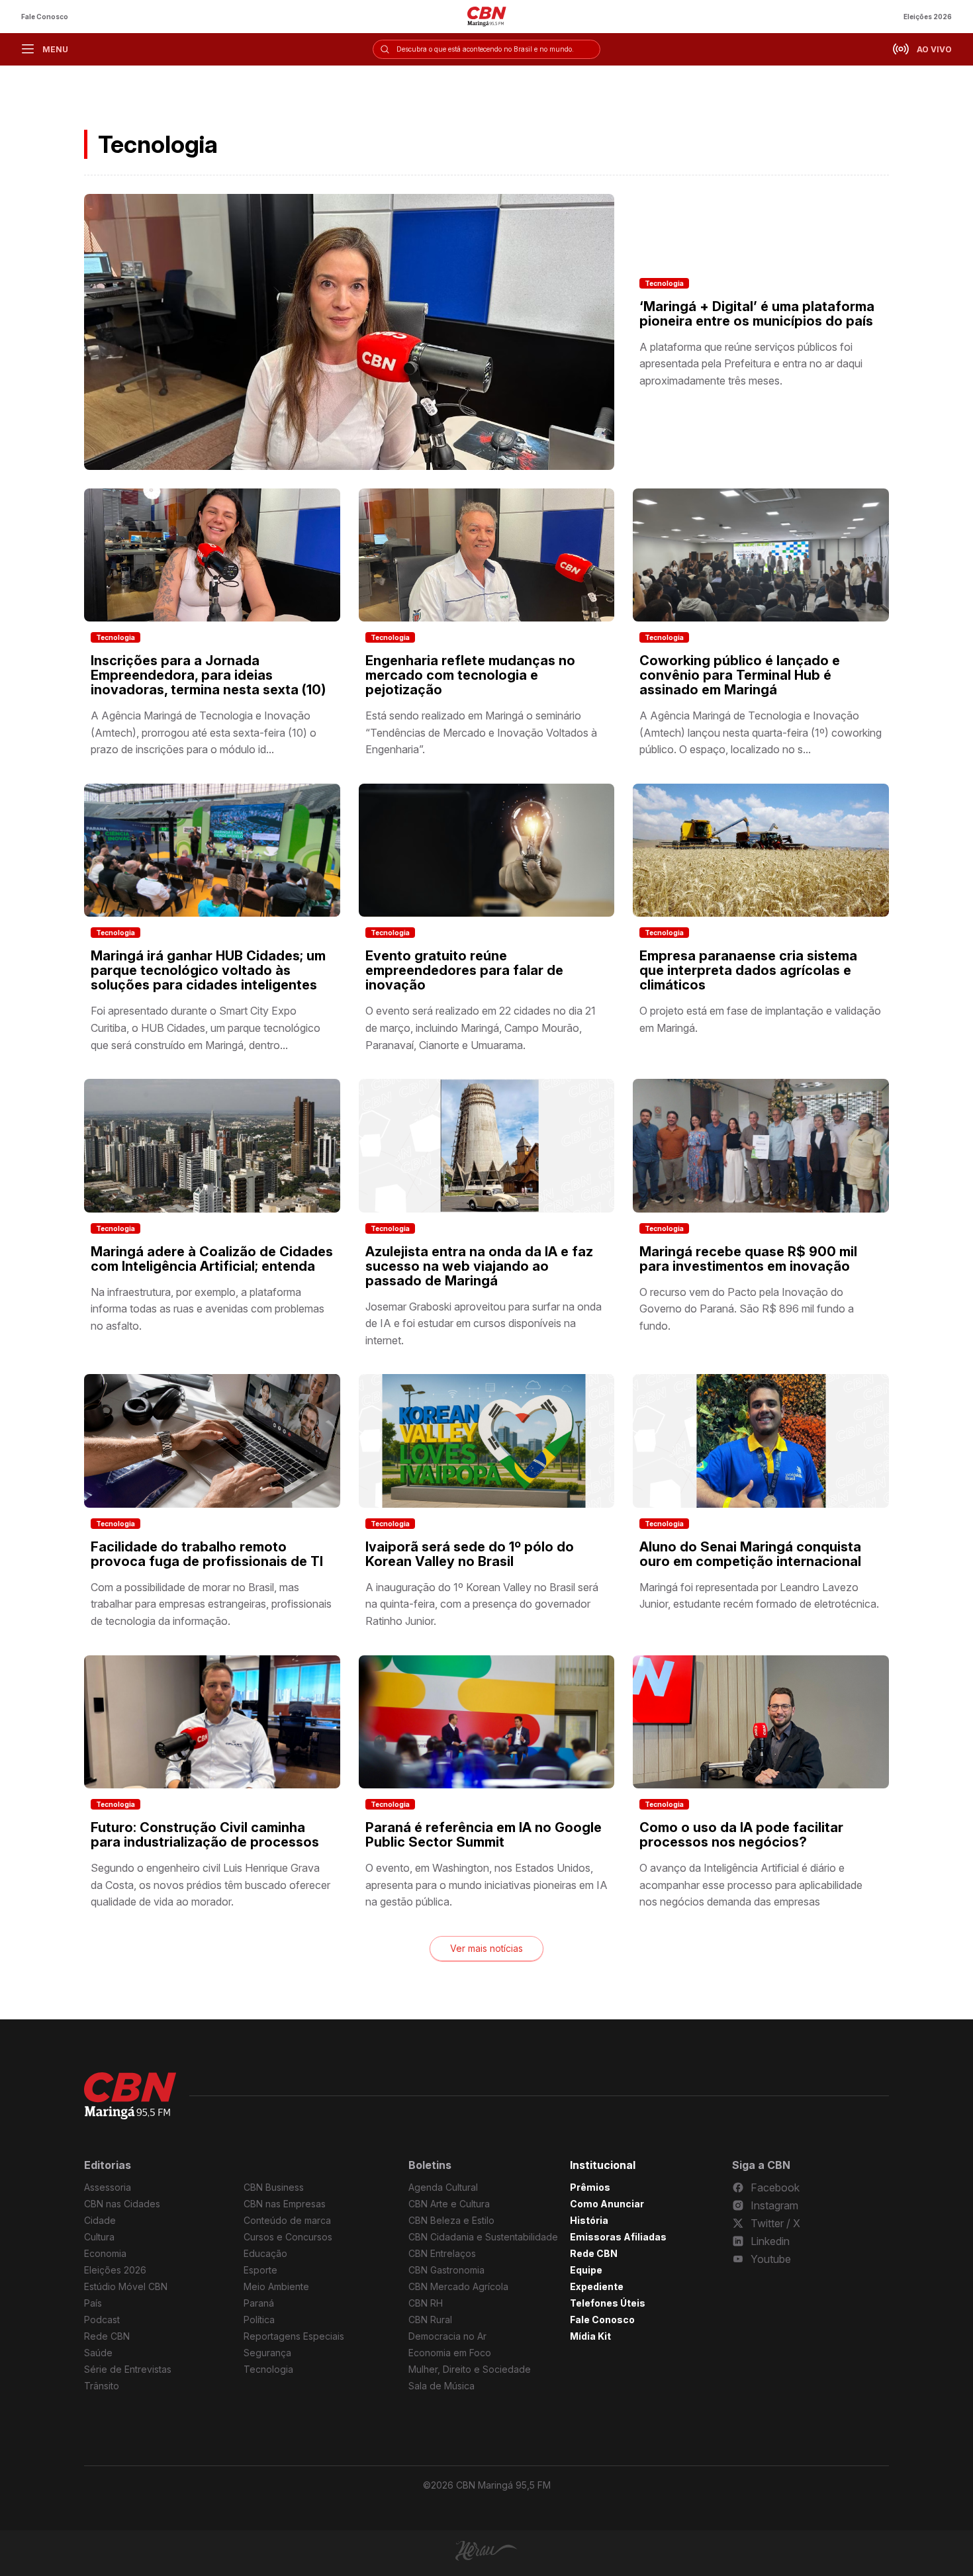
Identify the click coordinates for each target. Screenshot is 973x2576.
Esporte (260, 2270)
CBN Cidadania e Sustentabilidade (483, 2237)
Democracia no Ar (447, 2336)
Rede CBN (107, 2336)
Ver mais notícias (486, 1948)
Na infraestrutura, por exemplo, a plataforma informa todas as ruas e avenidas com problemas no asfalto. (208, 1309)
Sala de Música (441, 2386)
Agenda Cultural (443, 2187)
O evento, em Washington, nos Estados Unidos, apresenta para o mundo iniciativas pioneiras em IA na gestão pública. (486, 1885)
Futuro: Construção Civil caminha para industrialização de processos (205, 1835)
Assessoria (108, 2187)
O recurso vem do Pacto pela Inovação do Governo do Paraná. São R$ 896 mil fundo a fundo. (747, 1309)
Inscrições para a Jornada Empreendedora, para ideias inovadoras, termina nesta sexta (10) (208, 675)
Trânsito (102, 2386)
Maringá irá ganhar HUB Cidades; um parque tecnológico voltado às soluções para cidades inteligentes (208, 970)
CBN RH (426, 2303)
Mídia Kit (590, 2336)
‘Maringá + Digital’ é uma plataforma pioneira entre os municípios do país (757, 314)
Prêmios (590, 2187)
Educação (265, 2253)
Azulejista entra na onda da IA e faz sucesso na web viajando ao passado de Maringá (479, 1266)
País (93, 2303)
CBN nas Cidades (122, 2204)
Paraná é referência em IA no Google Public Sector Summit (484, 1835)
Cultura (99, 2237)
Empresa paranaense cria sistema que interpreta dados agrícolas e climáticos (748, 970)
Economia (105, 2253)
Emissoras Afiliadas (618, 2237)
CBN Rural (430, 2320)
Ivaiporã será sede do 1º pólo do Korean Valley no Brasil (470, 1554)
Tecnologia (664, 283)
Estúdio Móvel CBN (126, 2286)
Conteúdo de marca (287, 2220)
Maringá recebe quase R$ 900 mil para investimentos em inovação (748, 1259)
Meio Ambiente (276, 2286)
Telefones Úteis (608, 2303)
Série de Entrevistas (128, 2369)
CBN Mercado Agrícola (458, 2286)
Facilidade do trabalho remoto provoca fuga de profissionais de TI (207, 1554)
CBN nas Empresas (285, 2204)
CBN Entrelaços (442, 2253)
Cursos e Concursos (288, 2237)
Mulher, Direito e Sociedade (470, 2369)
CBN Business (274, 2187)
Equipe (586, 2270)
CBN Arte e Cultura (449, 2204)
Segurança (267, 2353)
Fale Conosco (45, 17)
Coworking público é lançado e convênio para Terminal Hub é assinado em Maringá (740, 675)
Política (259, 2320)
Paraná (259, 2303)
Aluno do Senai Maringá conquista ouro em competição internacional (750, 1554)
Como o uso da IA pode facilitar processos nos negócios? (741, 1835)
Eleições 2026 (928, 17)
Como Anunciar (607, 2204)
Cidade (100, 2220)
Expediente (597, 2286)
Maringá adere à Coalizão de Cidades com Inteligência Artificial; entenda (212, 1259)
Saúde (98, 2353)
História (589, 2220)
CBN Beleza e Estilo (451, 2220)
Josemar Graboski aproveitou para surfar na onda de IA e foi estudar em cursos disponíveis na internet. (484, 1323)
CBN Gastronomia (446, 2270)
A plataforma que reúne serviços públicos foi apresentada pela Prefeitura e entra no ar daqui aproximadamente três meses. (751, 364)
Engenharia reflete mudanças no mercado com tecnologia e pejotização (470, 675)
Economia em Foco (450, 2353)
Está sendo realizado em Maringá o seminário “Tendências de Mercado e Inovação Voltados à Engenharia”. (481, 732)
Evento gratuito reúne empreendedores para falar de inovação (464, 970)
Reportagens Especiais (294, 2336)
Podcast (102, 2320)
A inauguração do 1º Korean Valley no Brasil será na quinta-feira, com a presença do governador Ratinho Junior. (482, 1604)
